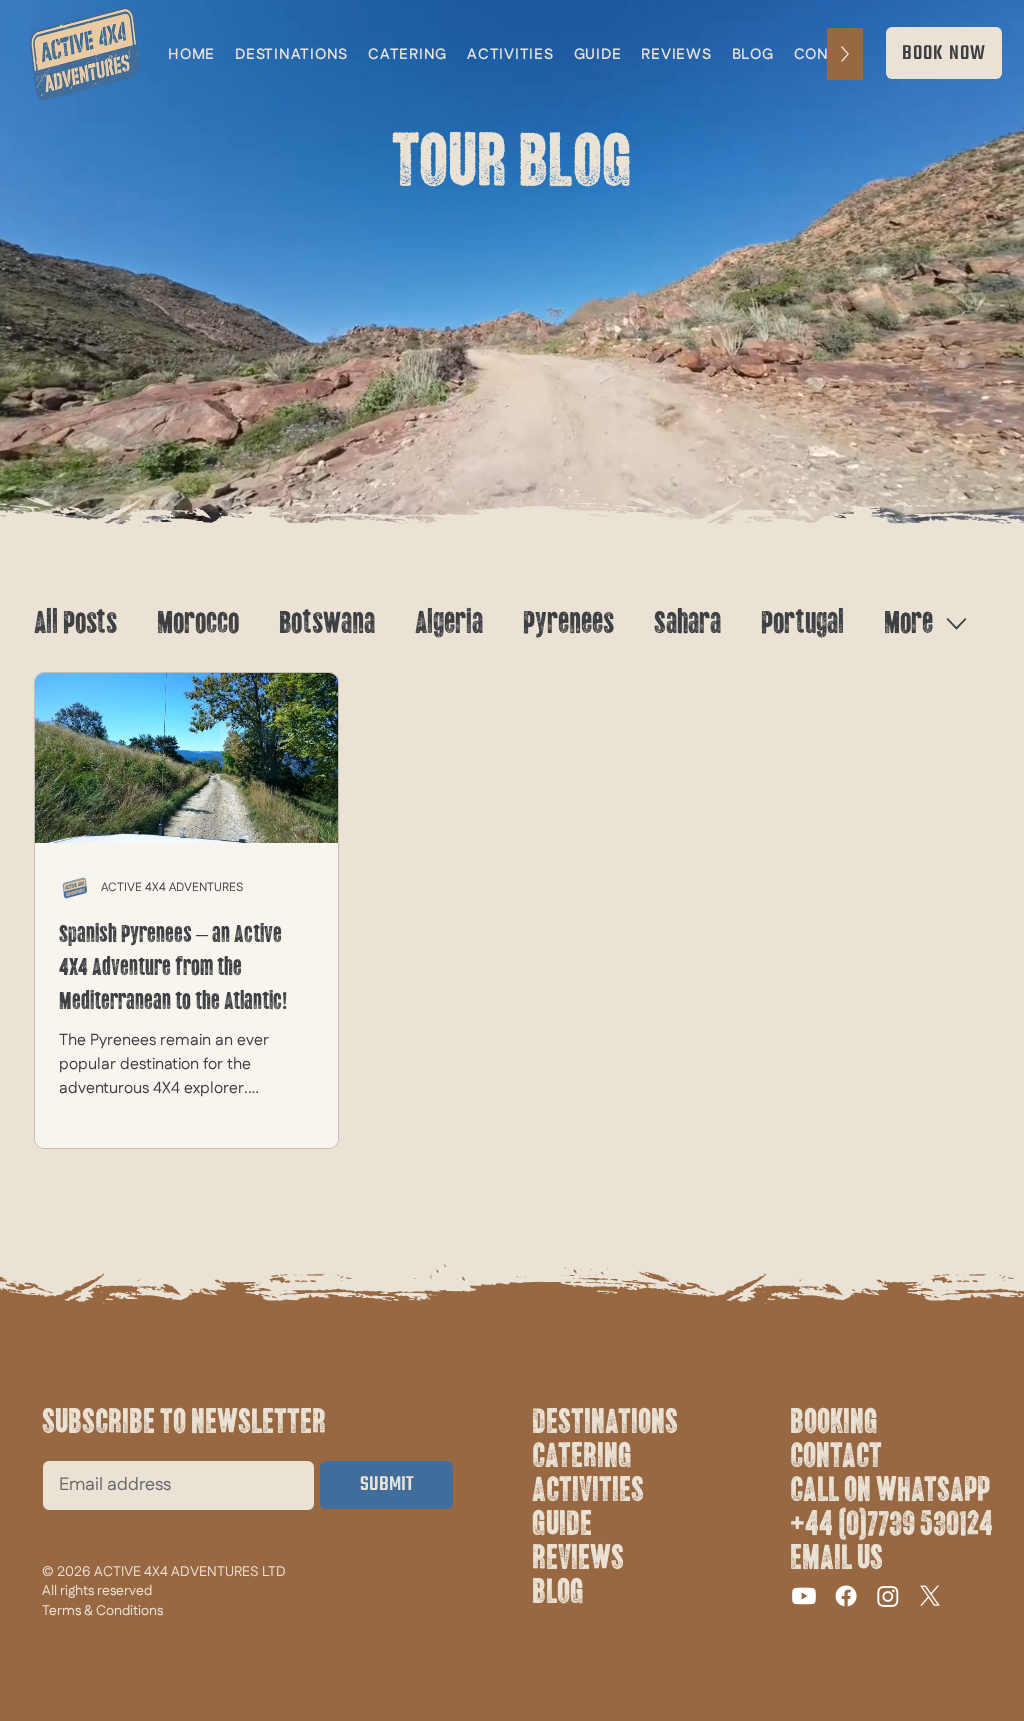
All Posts (75, 623)
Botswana (327, 623)
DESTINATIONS (605, 1422)
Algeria (449, 623)
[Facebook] (846, 1596)
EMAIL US (836, 1558)
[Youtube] (804, 1596)
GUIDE (562, 1524)
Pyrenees (568, 623)
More (908, 623)
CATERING (582, 1456)
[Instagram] (888, 1596)
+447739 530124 (891, 1524)
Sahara (687, 623)
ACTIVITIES (588, 1490)
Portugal (802, 623)
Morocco (198, 623)
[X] (930, 1596)
